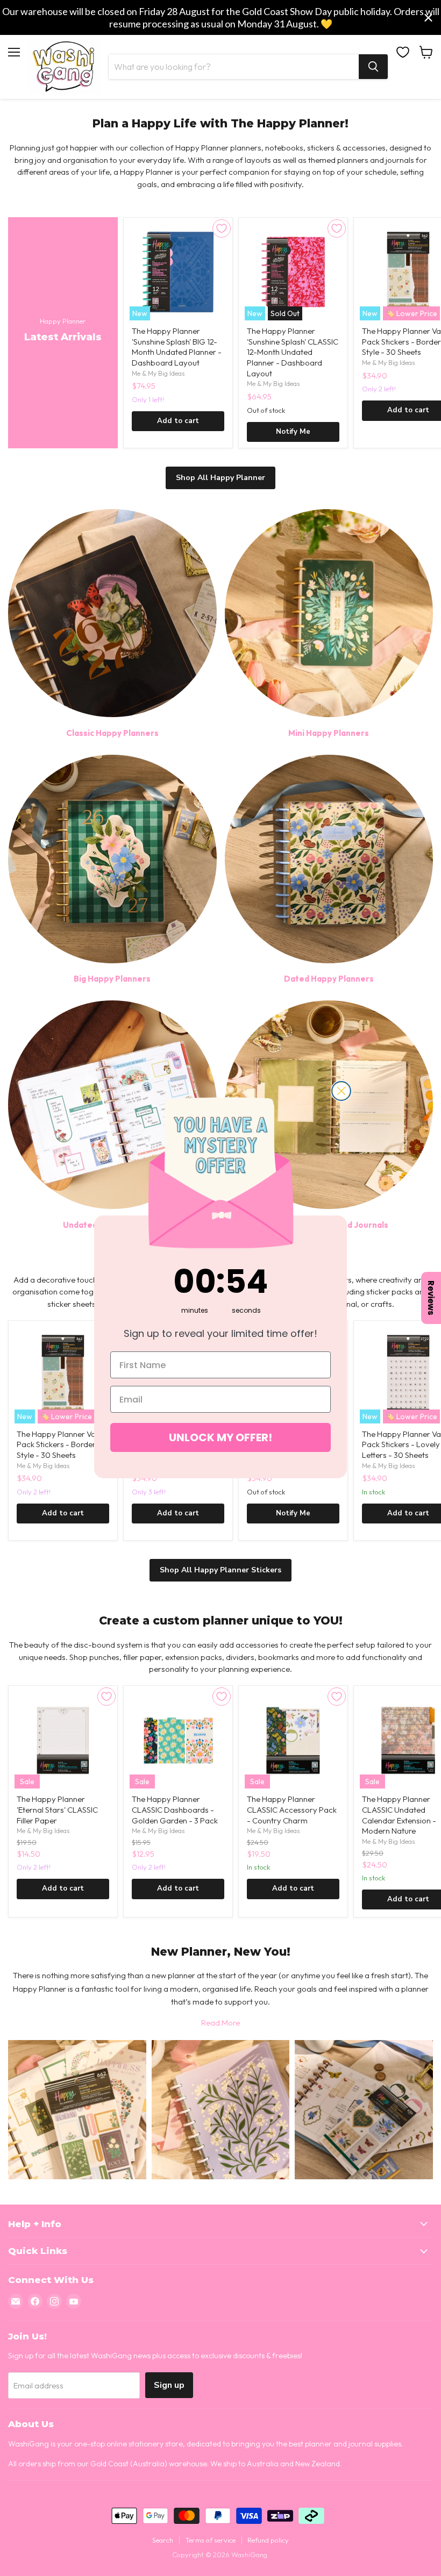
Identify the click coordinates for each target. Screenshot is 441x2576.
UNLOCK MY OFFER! (220, 1437)
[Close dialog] (341, 1091)
